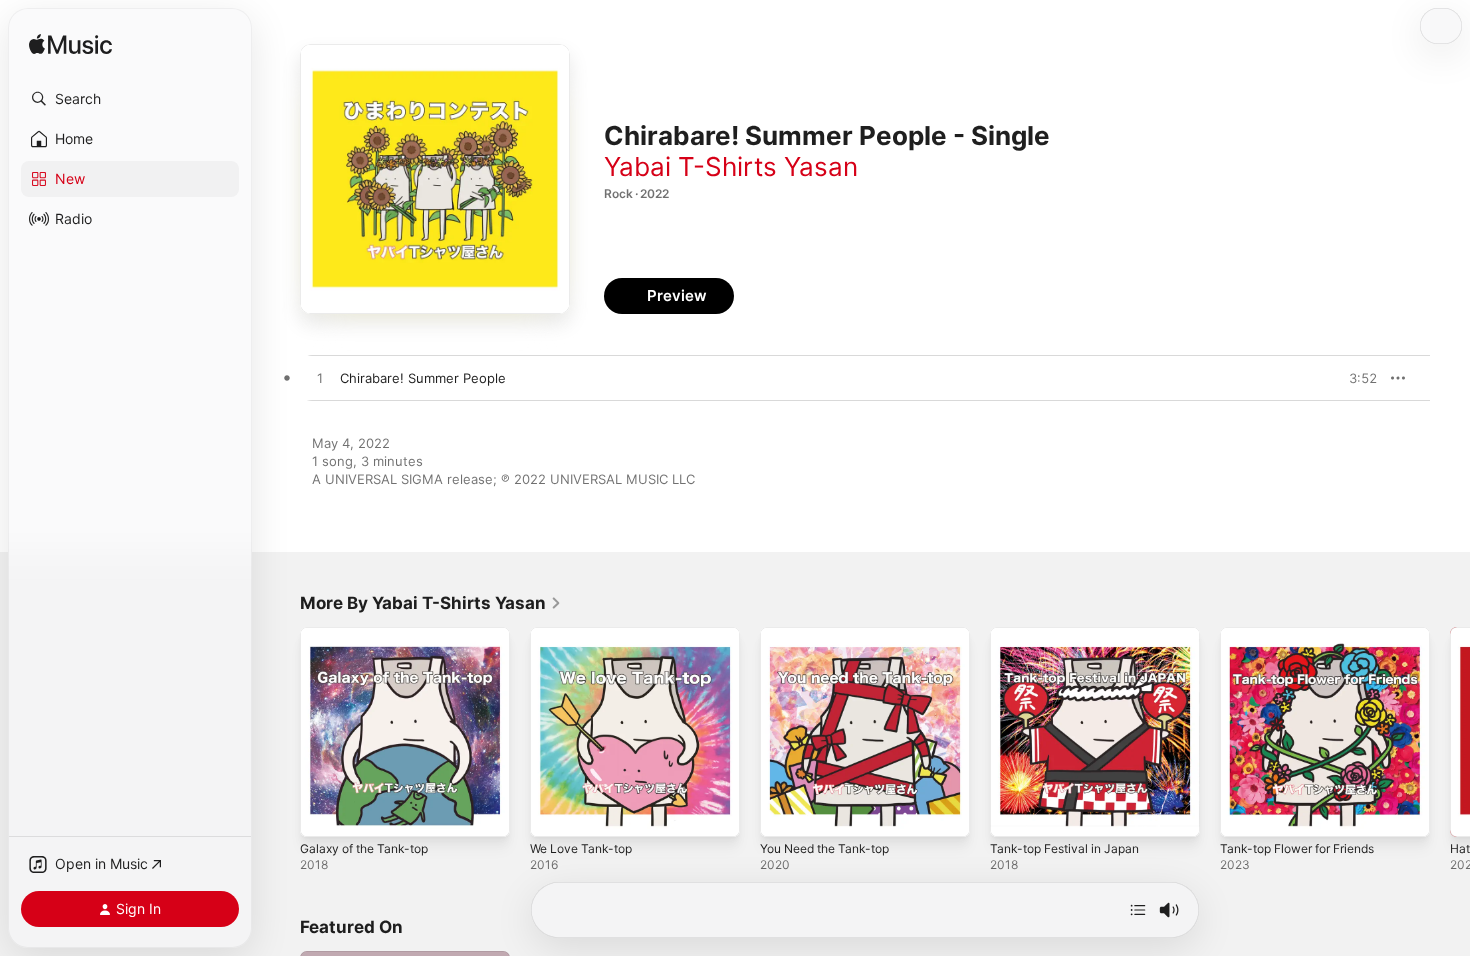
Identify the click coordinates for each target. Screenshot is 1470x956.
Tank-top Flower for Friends (1307, 635)
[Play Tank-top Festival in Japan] (1015, 812)
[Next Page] (1450, 732)
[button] (130, 99)
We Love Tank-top (586, 635)
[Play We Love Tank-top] (555, 812)
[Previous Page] (280, 732)
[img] (70, 45)
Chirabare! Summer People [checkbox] (423, 378)
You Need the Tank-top (833, 635)
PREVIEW (1355, 378)
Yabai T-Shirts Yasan (731, 166)
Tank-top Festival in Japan (1071, 635)
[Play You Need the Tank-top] (785, 812)
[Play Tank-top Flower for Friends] (1245, 812)
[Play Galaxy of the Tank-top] (325, 812)
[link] (431, 603)
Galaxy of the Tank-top (371, 635)
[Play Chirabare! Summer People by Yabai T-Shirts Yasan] (320, 379)
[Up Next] (1138, 910)
